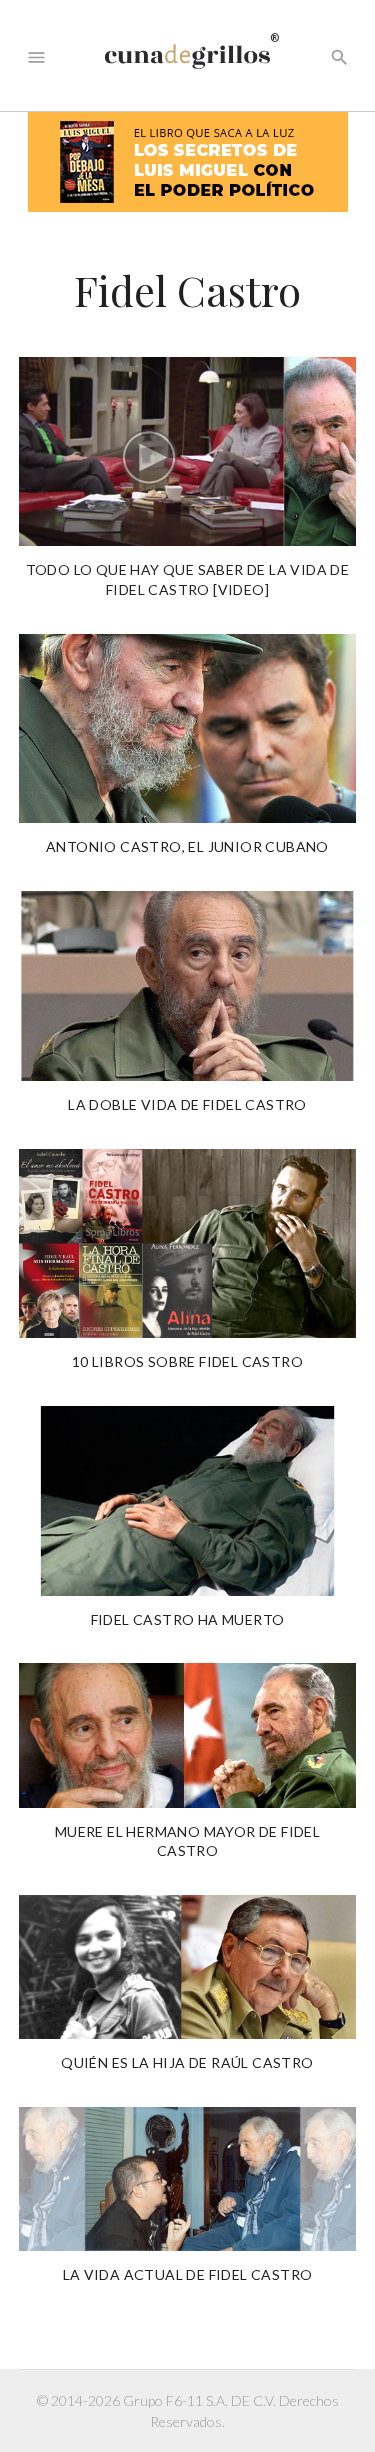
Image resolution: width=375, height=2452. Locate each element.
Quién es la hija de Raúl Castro (187, 2062)
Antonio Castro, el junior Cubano (187, 846)
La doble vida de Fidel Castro (187, 1104)
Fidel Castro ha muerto (188, 1619)
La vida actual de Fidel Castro (188, 2274)
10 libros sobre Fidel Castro (187, 1361)
